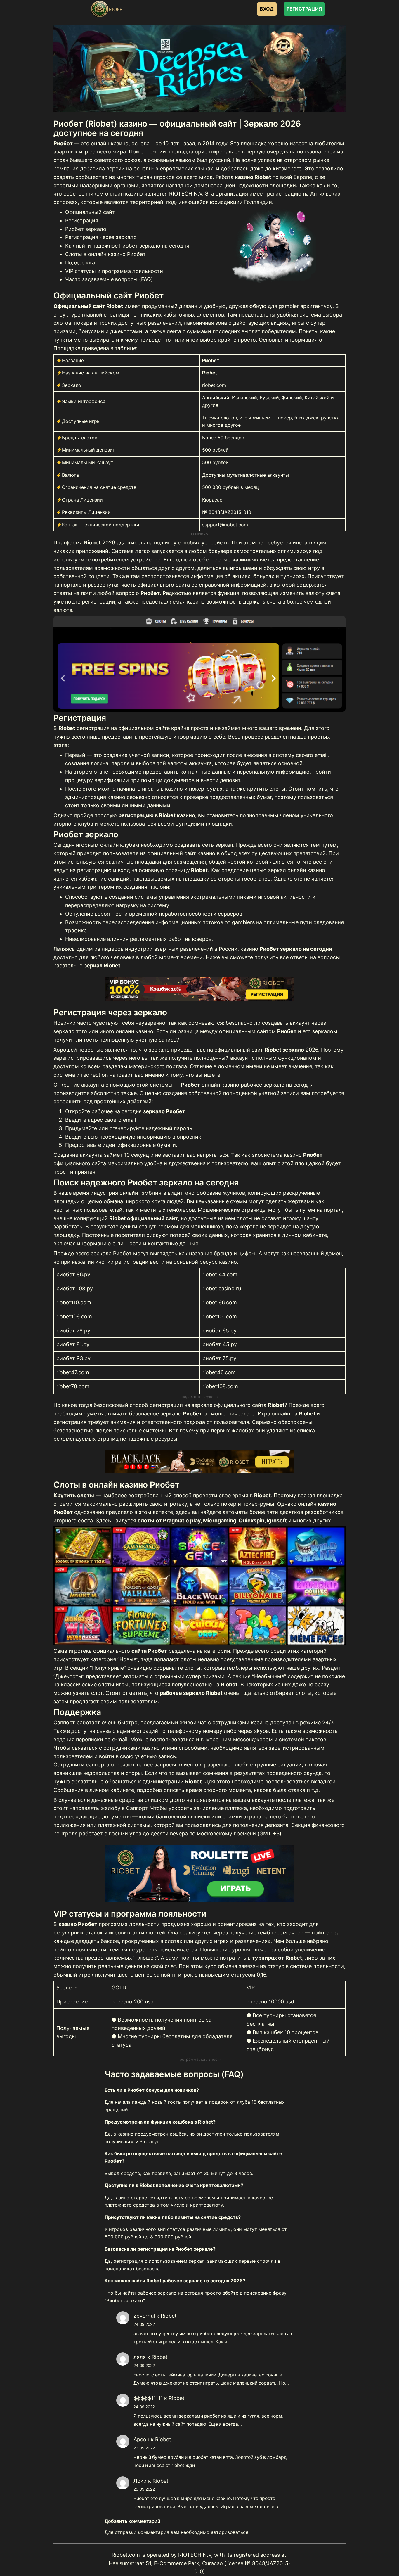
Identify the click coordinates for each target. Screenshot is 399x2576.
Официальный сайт (90, 212)
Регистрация (82, 221)
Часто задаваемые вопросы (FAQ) (109, 279)
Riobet (169, 2316)
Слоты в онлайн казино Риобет (105, 254)
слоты (245, 1218)
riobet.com (214, 385)
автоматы (235, 1512)
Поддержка (80, 263)
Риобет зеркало (86, 229)
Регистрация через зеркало (101, 237)
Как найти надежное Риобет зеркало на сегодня (127, 246)
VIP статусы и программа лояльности (114, 271)
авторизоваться (230, 2532)
